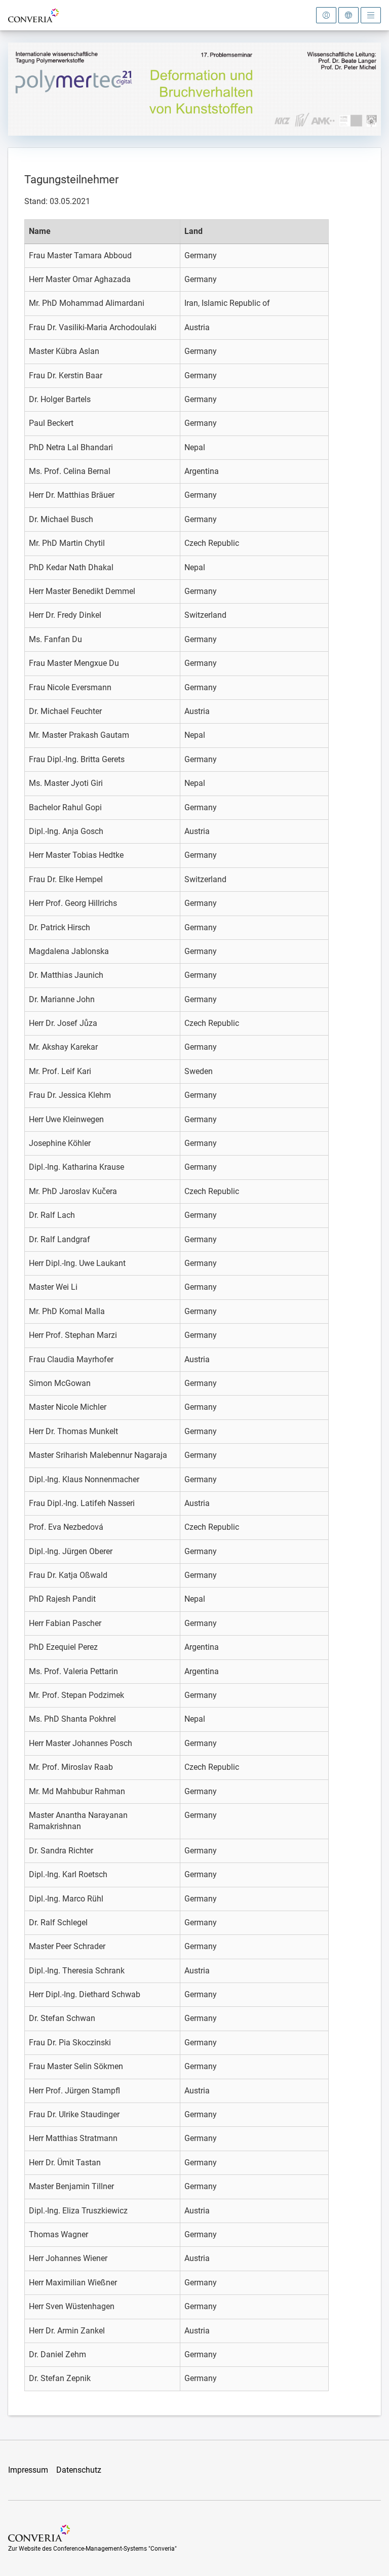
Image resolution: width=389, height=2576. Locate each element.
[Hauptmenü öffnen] (371, 15)
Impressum (28, 2470)
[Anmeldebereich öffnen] (326, 15)
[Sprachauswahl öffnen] (348, 15)
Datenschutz (79, 2470)
